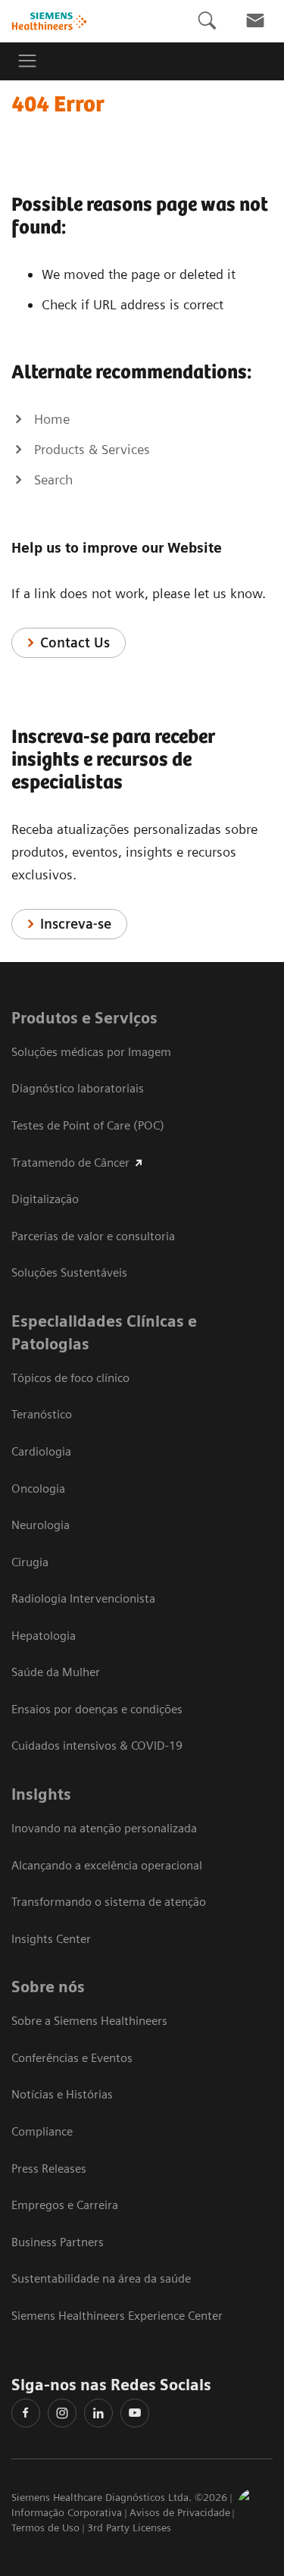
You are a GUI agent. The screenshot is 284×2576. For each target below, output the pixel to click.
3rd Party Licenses (129, 2527)
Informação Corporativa (67, 2512)
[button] (256, 2507)
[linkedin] (98, 2413)
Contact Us (75, 642)
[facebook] (26, 2413)
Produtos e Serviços (84, 1018)
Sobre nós (48, 1987)
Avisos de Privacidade (180, 2512)
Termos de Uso (45, 2527)
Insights (41, 1794)
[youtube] (135, 2413)
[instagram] (62, 2413)
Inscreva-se (76, 924)
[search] (207, 21)
